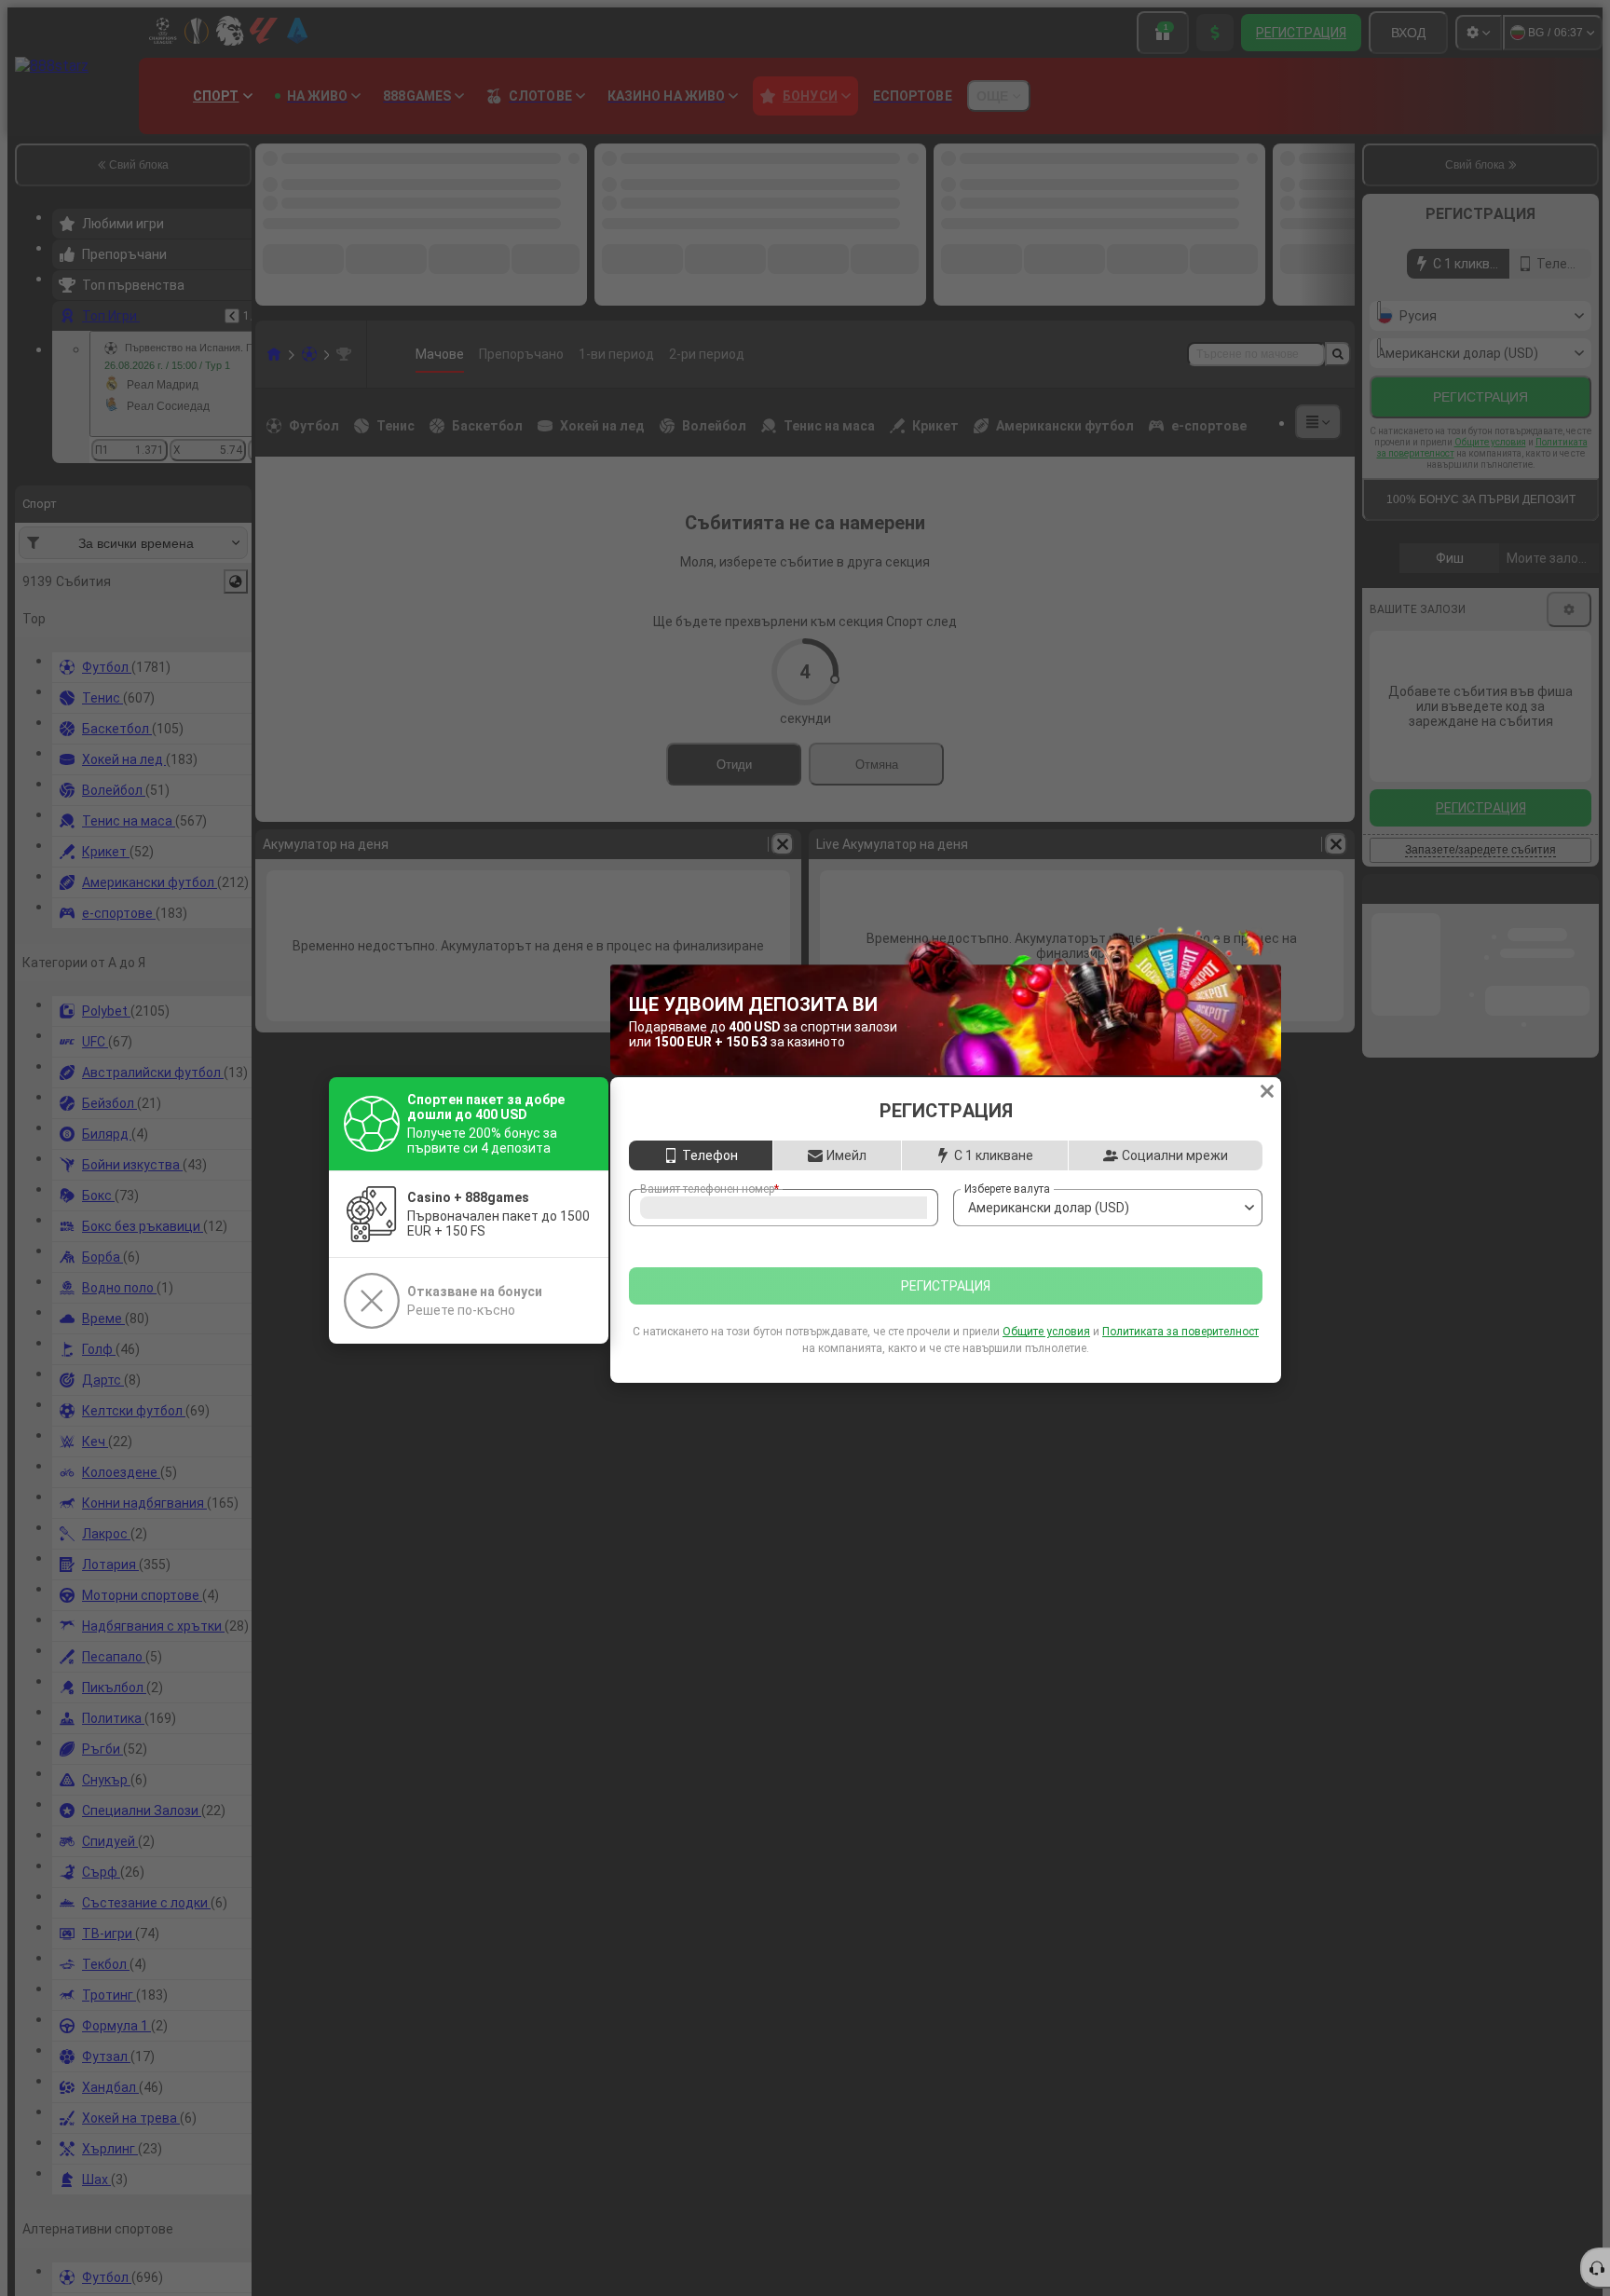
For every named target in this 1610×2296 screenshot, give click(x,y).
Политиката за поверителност (1180, 1352)
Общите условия (1046, 1352)
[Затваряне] (1267, 1071)
